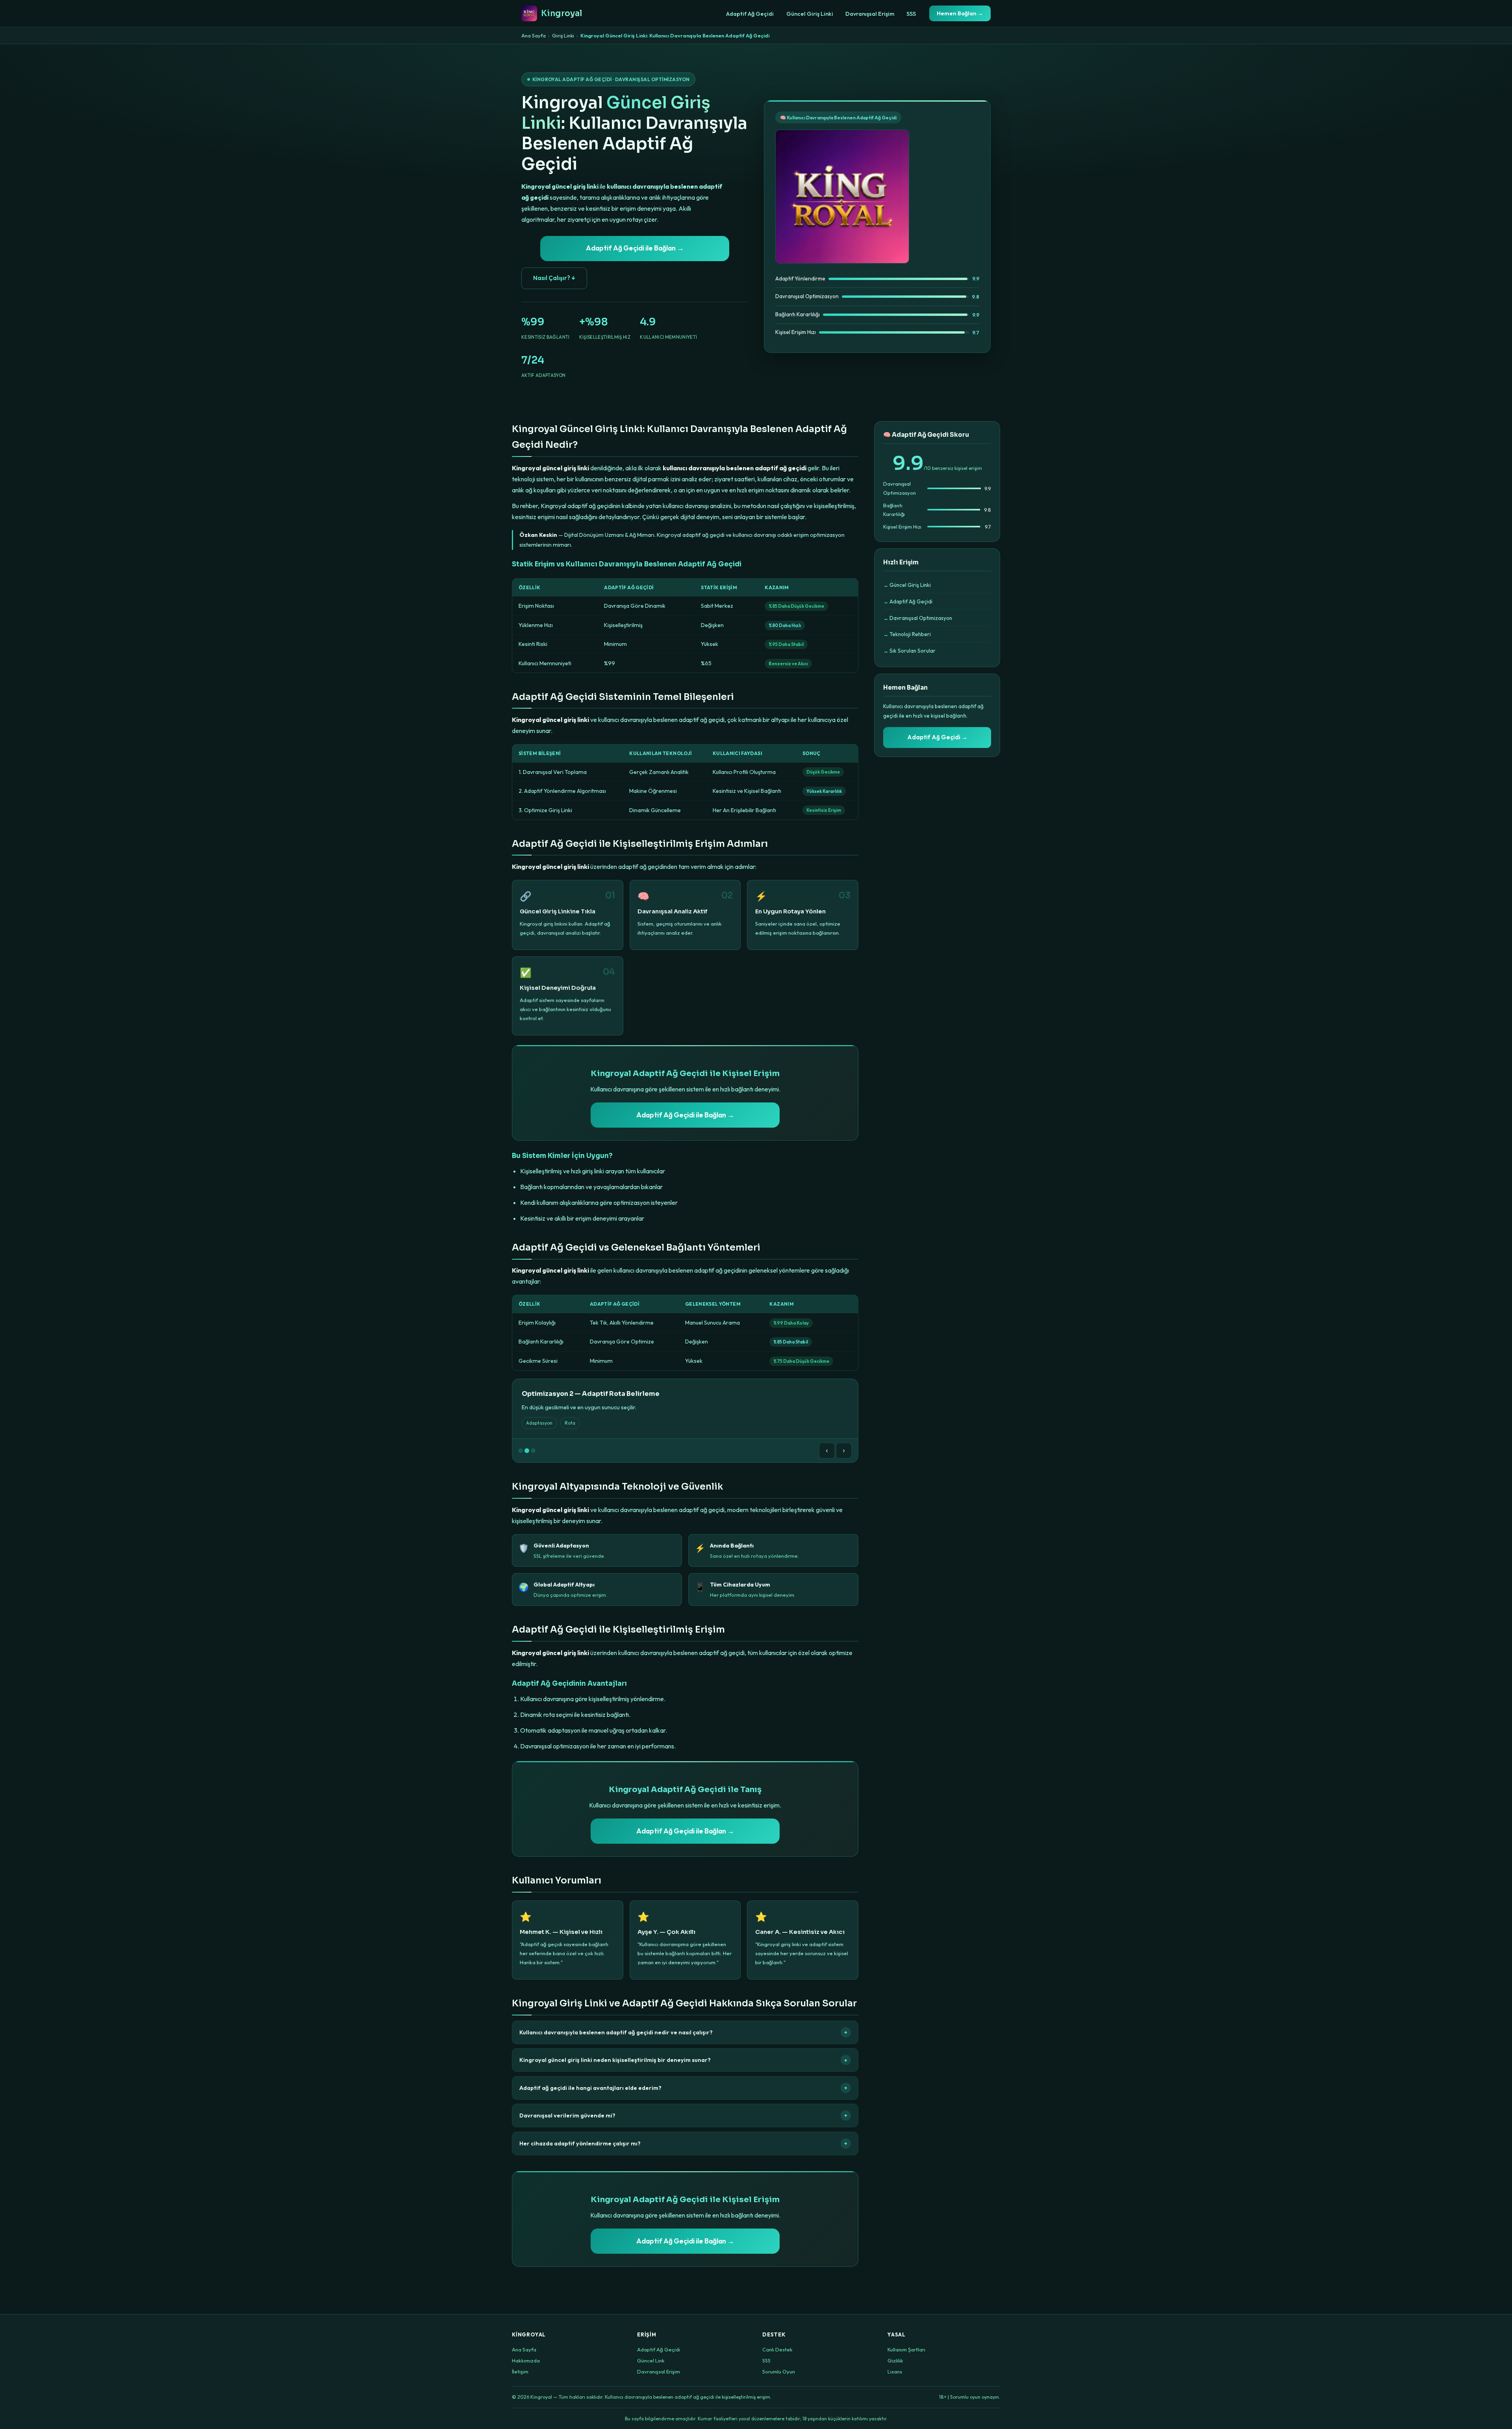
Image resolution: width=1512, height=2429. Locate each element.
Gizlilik (895, 2360)
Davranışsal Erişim (870, 14)
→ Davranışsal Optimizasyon (918, 618)
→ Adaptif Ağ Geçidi (908, 601)
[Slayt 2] (527, 1451)
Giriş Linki (563, 35)
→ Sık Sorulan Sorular (909, 651)
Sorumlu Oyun (779, 2371)
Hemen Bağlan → (960, 13)
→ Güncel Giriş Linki (907, 585)
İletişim (520, 2371)
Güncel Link (651, 2360)
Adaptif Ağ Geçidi (750, 14)
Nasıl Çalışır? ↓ (554, 278)
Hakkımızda (526, 2360)
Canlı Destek (777, 2349)
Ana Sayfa (534, 35)
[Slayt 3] (533, 1451)
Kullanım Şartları (906, 2349)
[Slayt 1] (521, 1451)
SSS (911, 14)
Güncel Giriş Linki (810, 14)
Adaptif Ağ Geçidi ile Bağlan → (635, 248)
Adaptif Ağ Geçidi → (937, 737)
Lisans (895, 2371)
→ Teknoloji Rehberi (907, 634)
